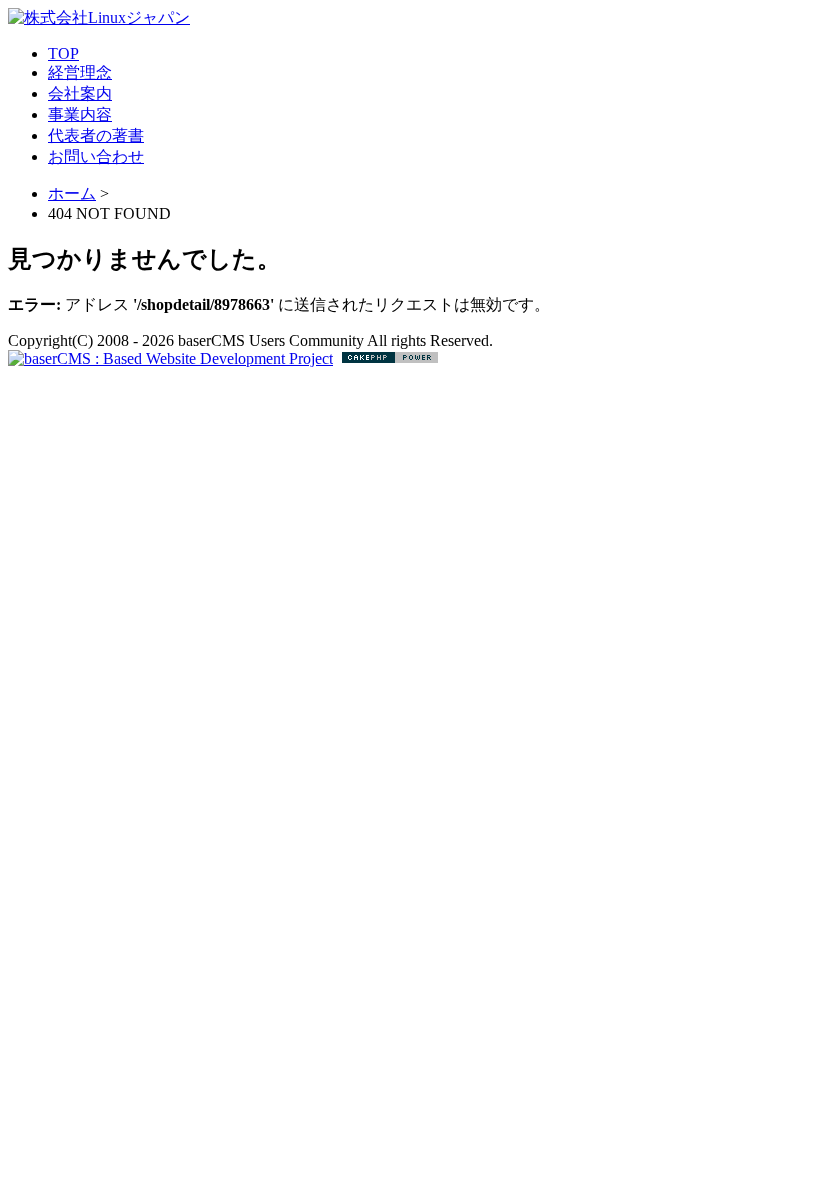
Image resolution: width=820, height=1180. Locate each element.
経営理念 (80, 72)
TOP (63, 53)
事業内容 (80, 114)
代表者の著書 (96, 135)
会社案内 (80, 93)
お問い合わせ (96, 156)
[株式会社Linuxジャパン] (99, 17)
